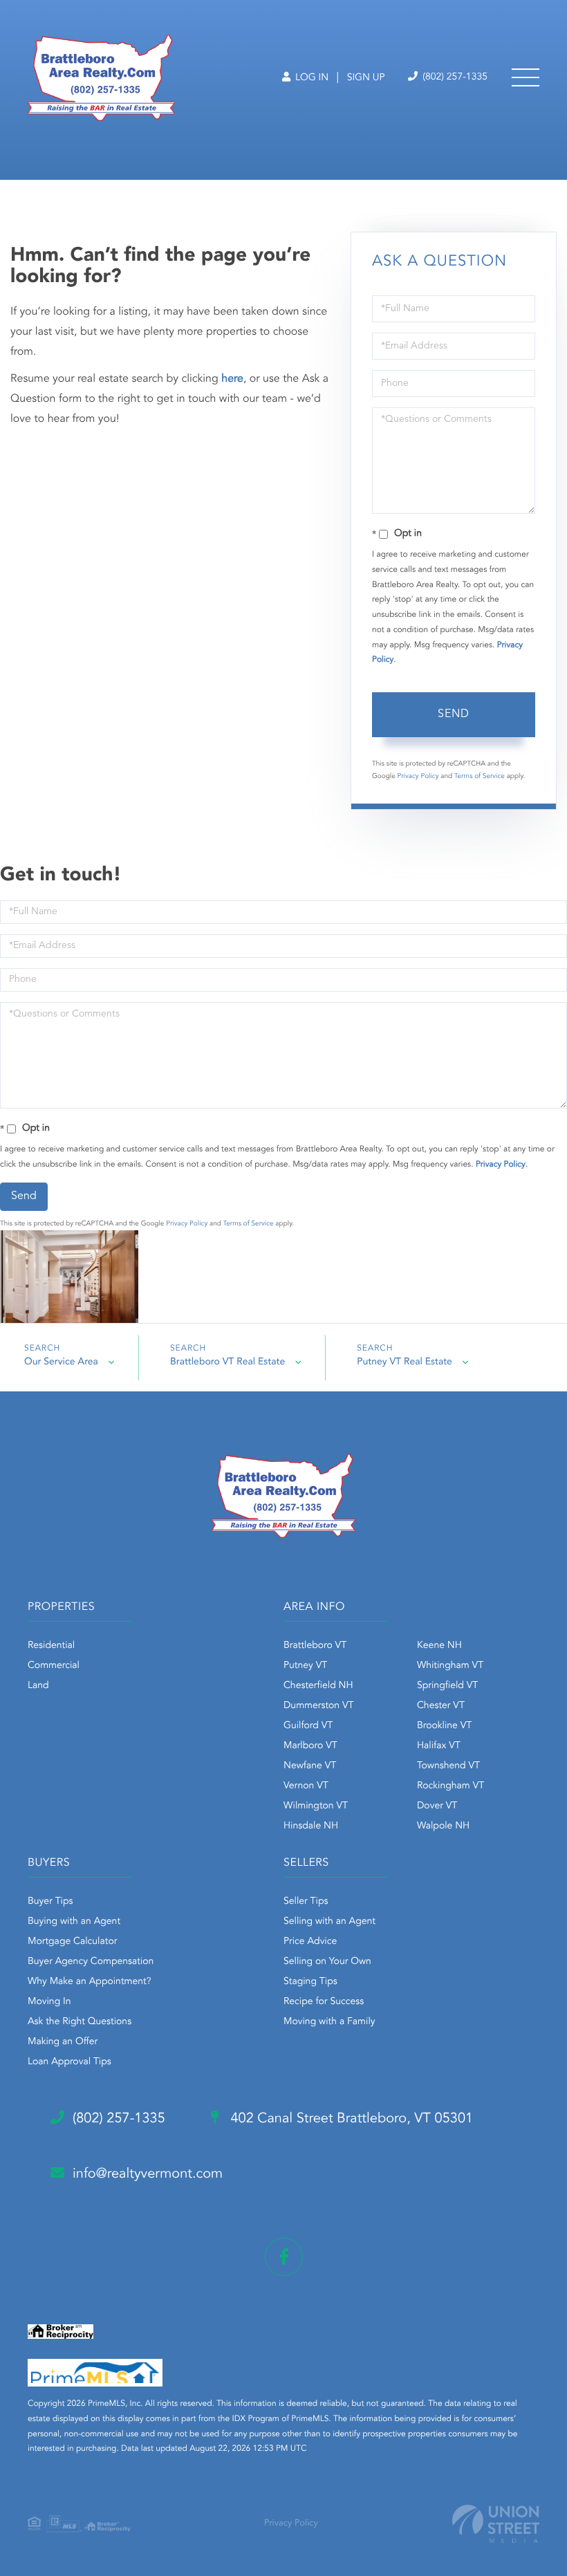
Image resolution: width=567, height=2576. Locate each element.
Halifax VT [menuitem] (439, 1746)
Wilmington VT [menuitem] (316, 1806)
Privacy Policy (418, 777)
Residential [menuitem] (51, 1646)
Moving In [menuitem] (49, 2002)
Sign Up (366, 78)
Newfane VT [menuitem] (310, 1766)
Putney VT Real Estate (405, 1362)
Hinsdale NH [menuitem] (311, 1826)
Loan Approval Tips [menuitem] (69, 2062)
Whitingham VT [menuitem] (450, 1666)
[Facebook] (284, 2257)
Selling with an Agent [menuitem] (329, 1922)
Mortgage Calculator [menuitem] (72, 1942)
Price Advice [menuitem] (310, 1942)
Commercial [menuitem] (54, 1666)
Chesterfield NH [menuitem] (318, 1686)
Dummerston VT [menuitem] (319, 1706)
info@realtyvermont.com (148, 2174)
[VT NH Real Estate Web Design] (496, 2524)
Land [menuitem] (38, 1686)
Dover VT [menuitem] (437, 1806)
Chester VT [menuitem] (441, 1706)
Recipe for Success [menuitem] (324, 2002)
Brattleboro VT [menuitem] (315, 1646)
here (232, 379)
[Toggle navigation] (526, 77)
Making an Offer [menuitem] (63, 2042)
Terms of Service (480, 777)
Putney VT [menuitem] (305, 1666)
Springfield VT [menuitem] (447, 1686)
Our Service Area (61, 1362)
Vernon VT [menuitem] (306, 1786)
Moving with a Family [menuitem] (329, 2022)
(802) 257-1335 (454, 77)
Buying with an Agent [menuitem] (74, 1922)
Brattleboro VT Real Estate (227, 1362)
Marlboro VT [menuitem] (310, 1746)
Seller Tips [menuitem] (306, 1902)
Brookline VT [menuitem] (444, 1726)
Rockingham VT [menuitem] (450, 1786)
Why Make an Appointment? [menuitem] (89, 1982)
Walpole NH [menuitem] (443, 1826)
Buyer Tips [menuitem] (50, 1902)
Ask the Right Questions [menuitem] (80, 2022)
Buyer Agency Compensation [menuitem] (91, 1962)
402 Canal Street (350, 2119)
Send (454, 714)
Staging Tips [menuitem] (310, 1982)
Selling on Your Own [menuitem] (327, 1962)
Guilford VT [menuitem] (308, 1726)
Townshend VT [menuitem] (448, 1766)
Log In (310, 78)
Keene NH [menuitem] (439, 1646)
